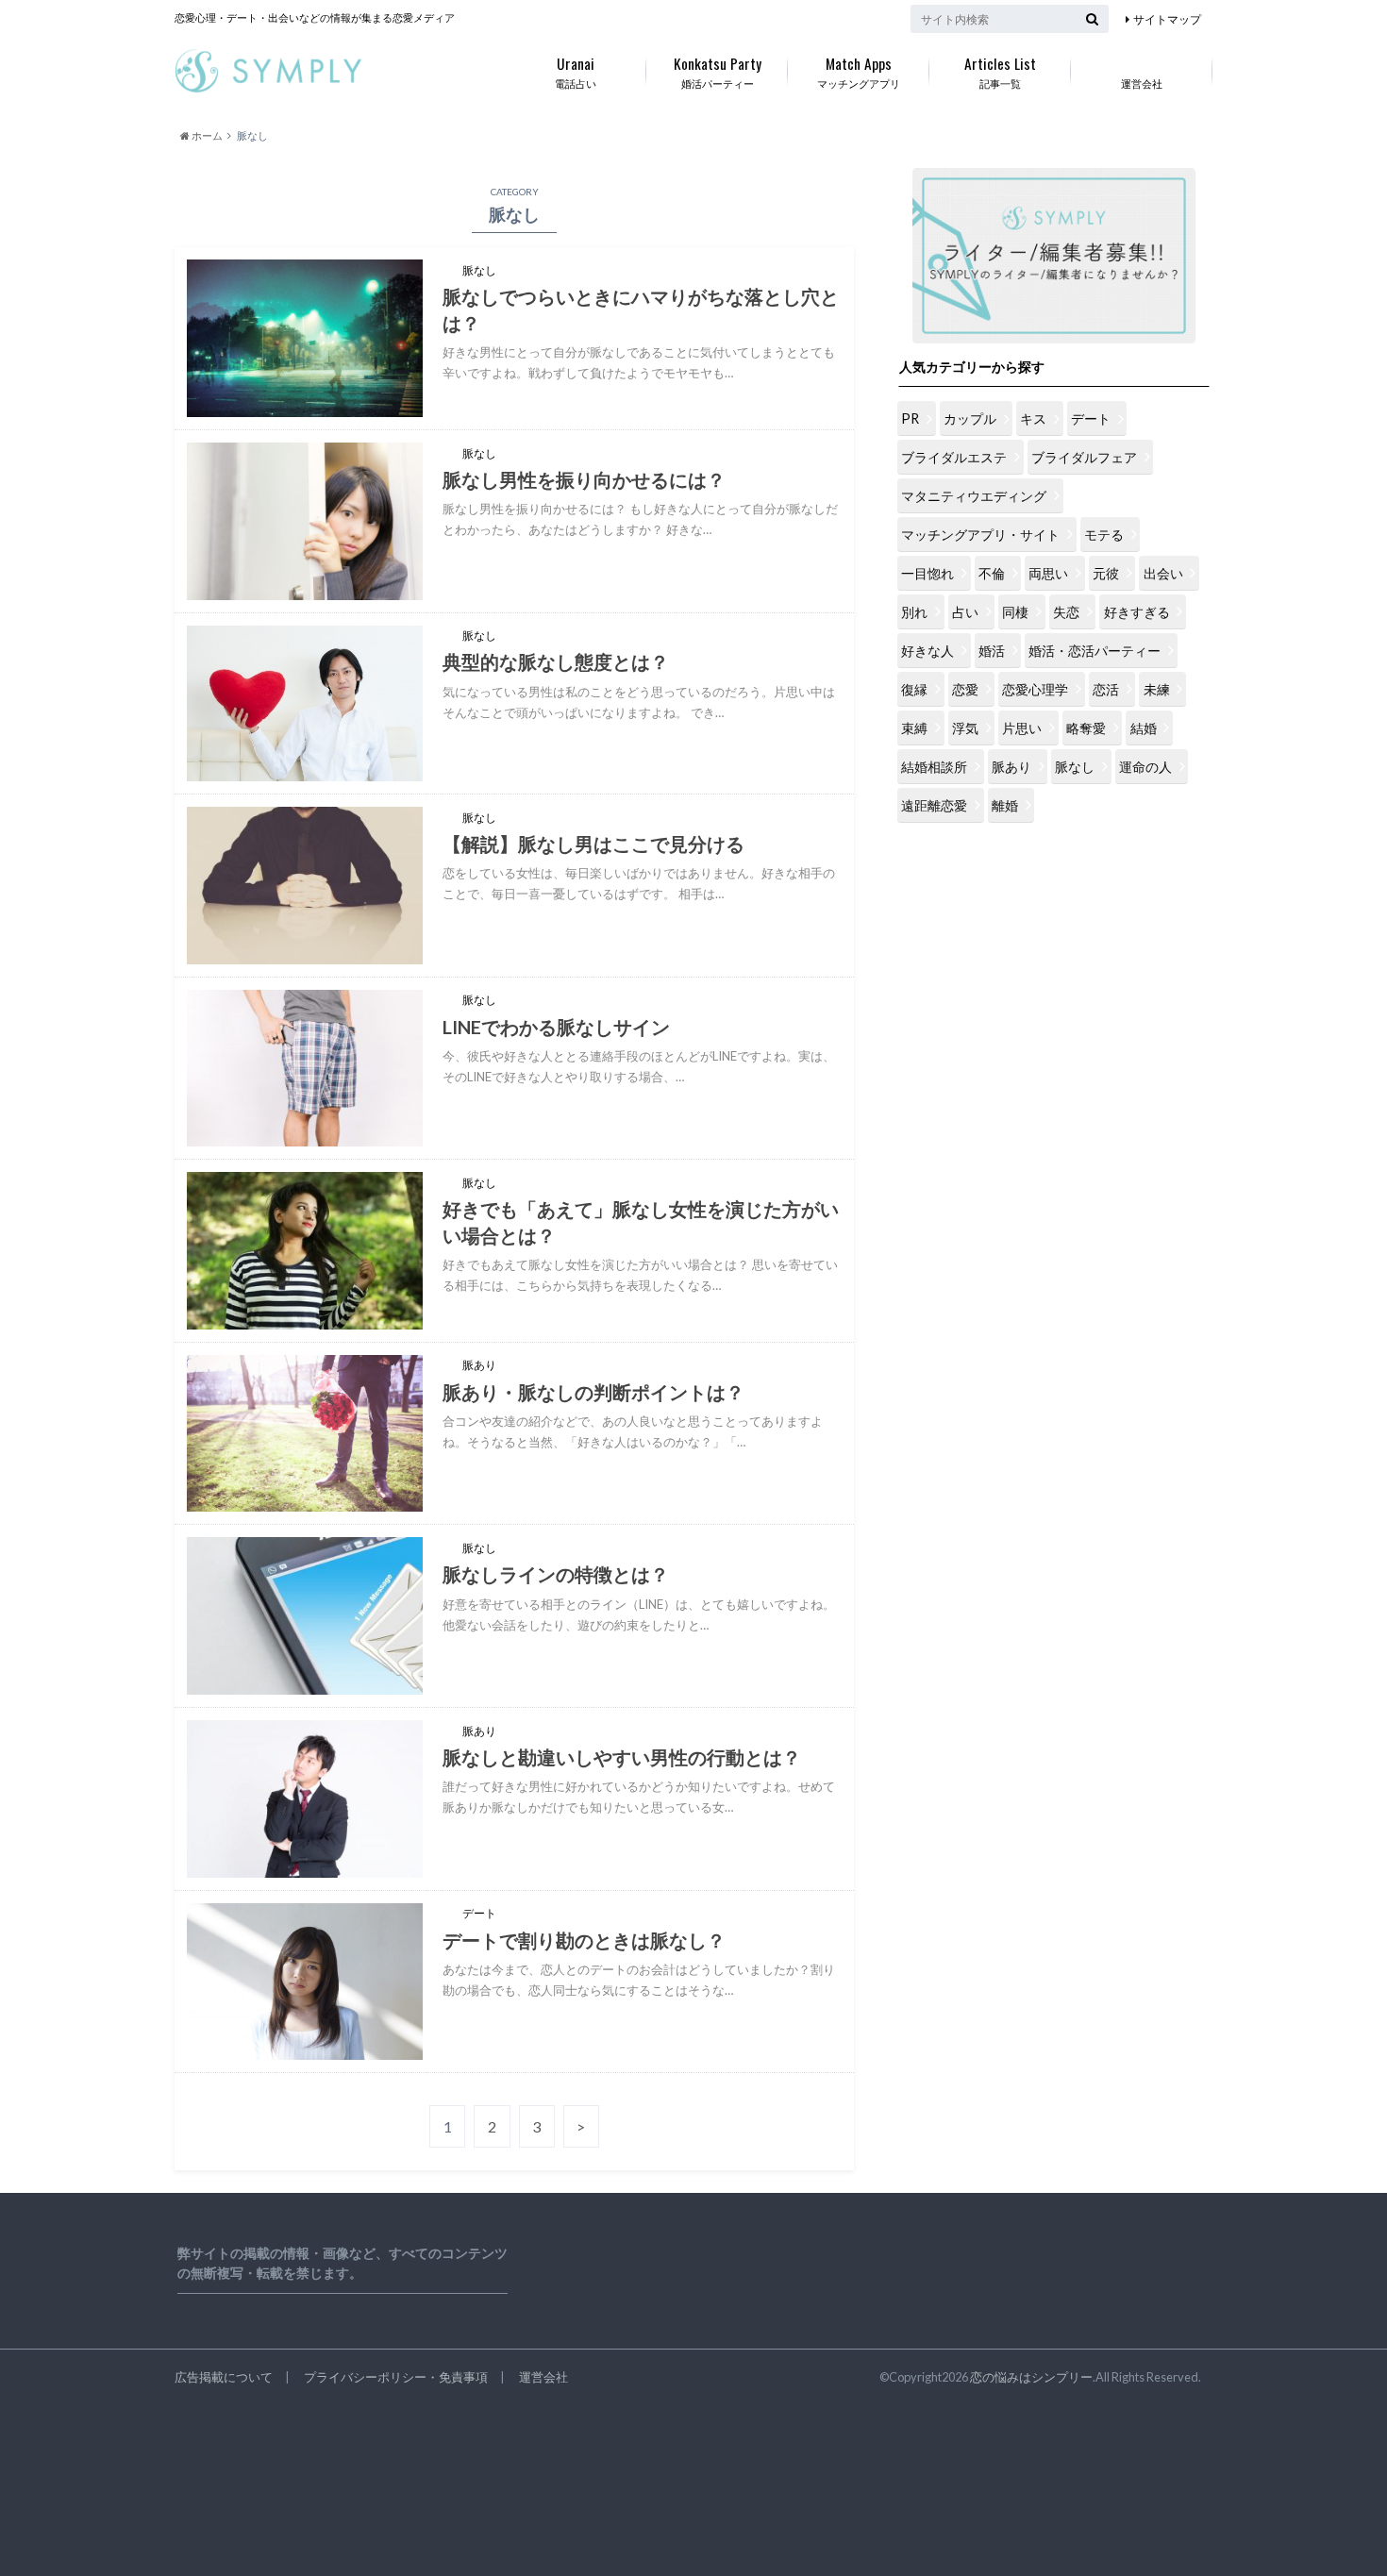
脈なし (1075, 767)
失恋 (1066, 612)
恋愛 (965, 689)
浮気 (965, 728)
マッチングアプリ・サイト (980, 535)
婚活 (992, 651)
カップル (970, 418)
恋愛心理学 (1035, 689)
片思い (1022, 728)
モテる (1104, 535)
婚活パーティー (718, 71)
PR (910, 418)
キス (1033, 418)
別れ (914, 612)
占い (965, 612)
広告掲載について (224, 2377)
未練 (1157, 689)
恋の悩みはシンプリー (1031, 2377)
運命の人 (1145, 767)
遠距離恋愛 (934, 805)
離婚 (1005, 805)
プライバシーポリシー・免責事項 (396, 2377)
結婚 (1144, 728)
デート (1091, 418)
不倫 (992, 573)
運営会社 (1142, 84)
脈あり (1011, 767)
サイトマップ (1167, 19)
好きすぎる (1137, 612)
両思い (1048, 573)
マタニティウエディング (974, 496)
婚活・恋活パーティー (1095, 651)
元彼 (1106, 573)
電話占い (576, 71)
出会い (1163, 573)
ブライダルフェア (1084, 457)
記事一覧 (1000, 71)
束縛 (914, 728)
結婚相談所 (934, 767)
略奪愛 (1086, 728)
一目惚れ (927, 573)
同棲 (1015, 612)
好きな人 (927, 651)
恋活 (1106, 689)
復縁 (914, 689)
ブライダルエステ (954, 457)
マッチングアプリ (859, 71)
